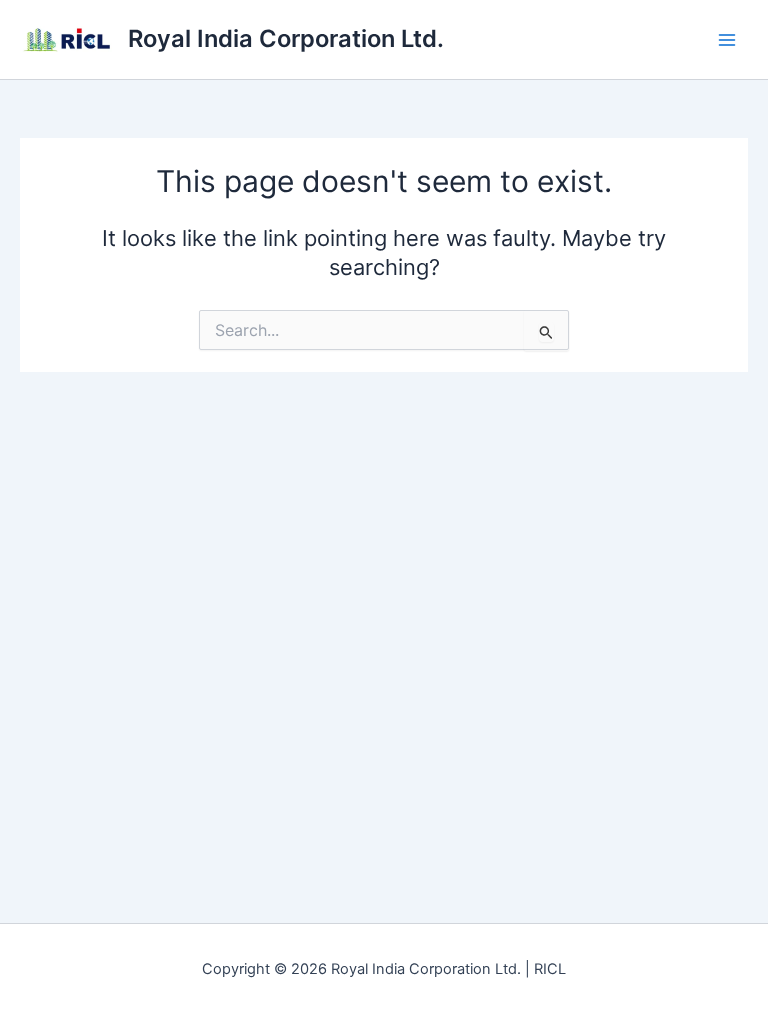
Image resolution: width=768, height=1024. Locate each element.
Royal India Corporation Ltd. (286, 38)
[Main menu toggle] (727, 40)
